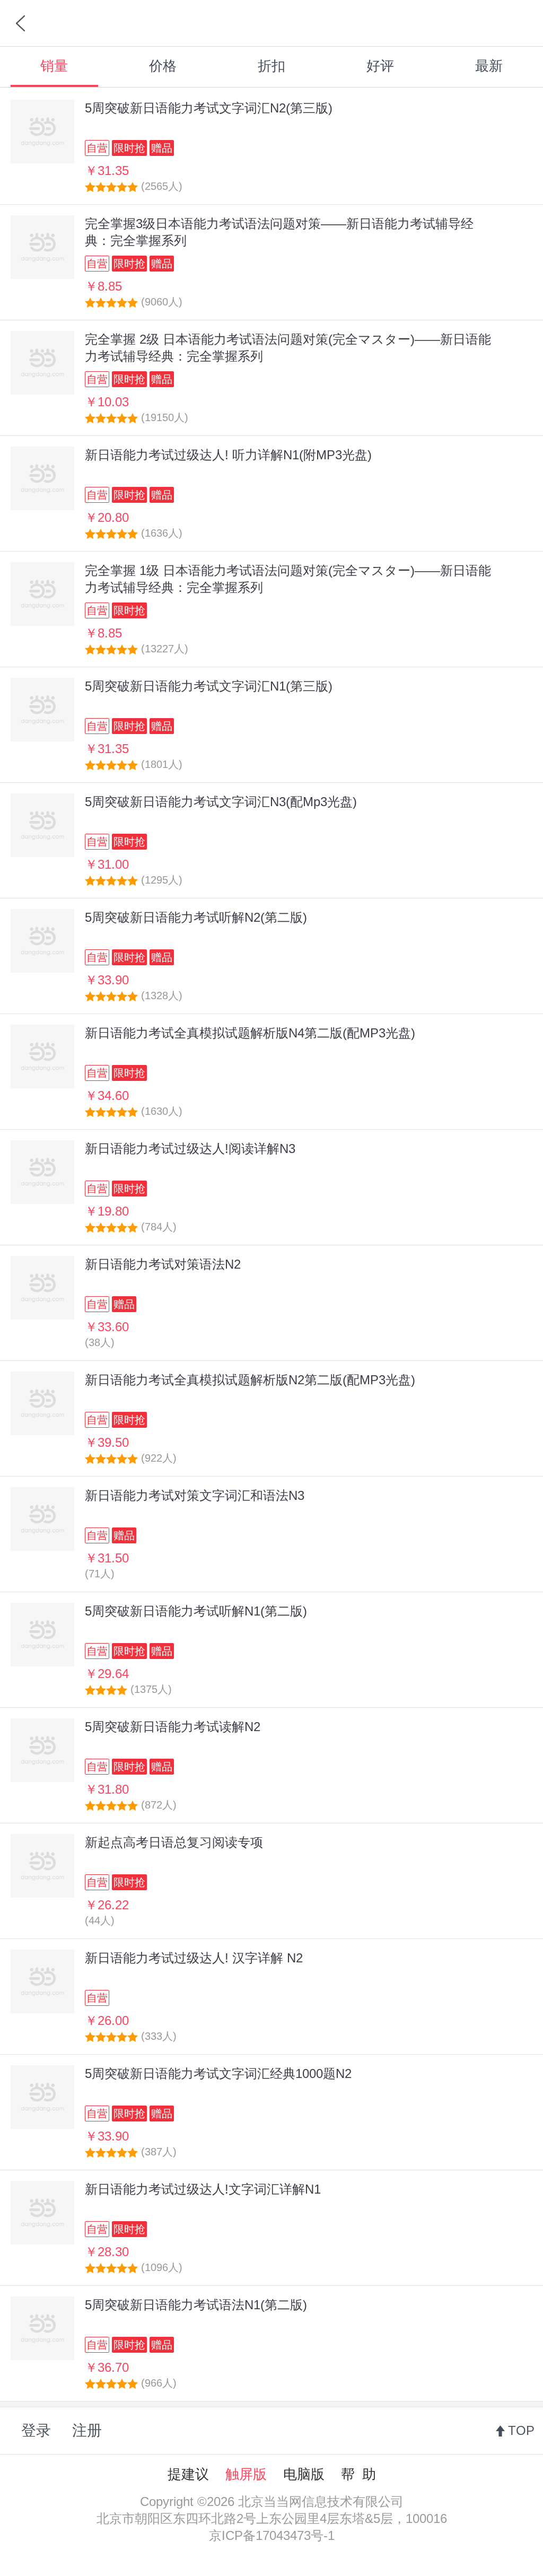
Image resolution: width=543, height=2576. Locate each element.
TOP (521, 2430)
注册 (87, 2430)
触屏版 (246, 2474)
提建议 (188, 2474)
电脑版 (304, 2474)
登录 (36, 2430)
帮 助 (358, 2474)
